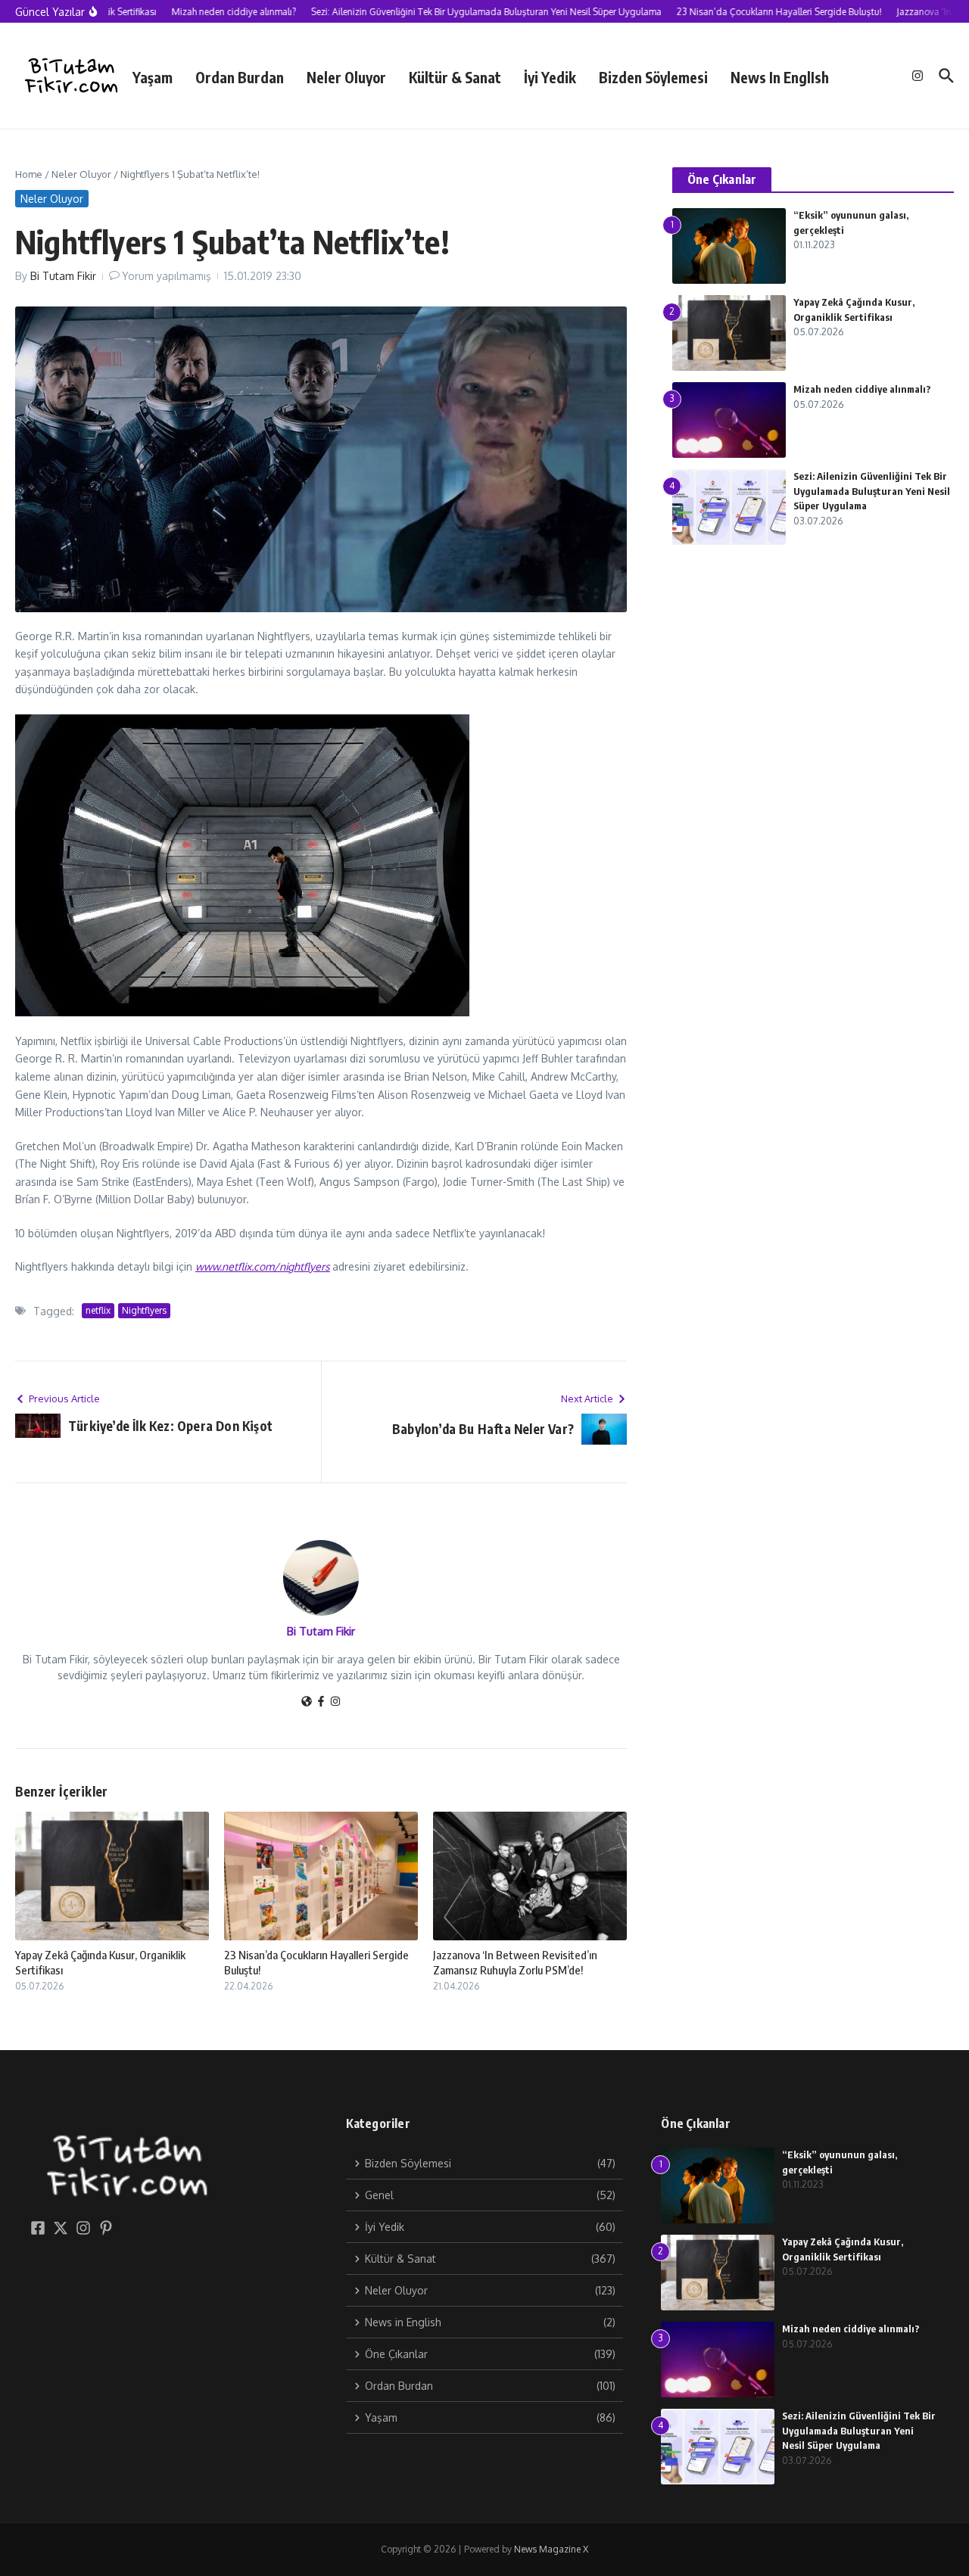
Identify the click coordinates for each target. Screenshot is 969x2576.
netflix (98, 1310)
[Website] (307, 1702)
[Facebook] (321, 1702)
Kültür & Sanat (455, 77)
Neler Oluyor (346, 77)
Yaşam (153, 77)
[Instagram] (335, 1702)
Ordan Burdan (240, 77)
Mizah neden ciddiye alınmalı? (862, 389)
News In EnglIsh (780, 77)
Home (29, 174)
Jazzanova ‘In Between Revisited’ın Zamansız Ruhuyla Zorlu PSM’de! (515, 1962)
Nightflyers (144, 1310)
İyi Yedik (550, 77)
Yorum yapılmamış (167, 276)
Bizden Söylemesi (653, 77)
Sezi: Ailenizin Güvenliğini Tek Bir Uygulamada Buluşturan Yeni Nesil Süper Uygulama (872, 491)
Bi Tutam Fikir (63, 276)
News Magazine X (551, 2549)
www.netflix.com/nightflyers (263, 1266)
